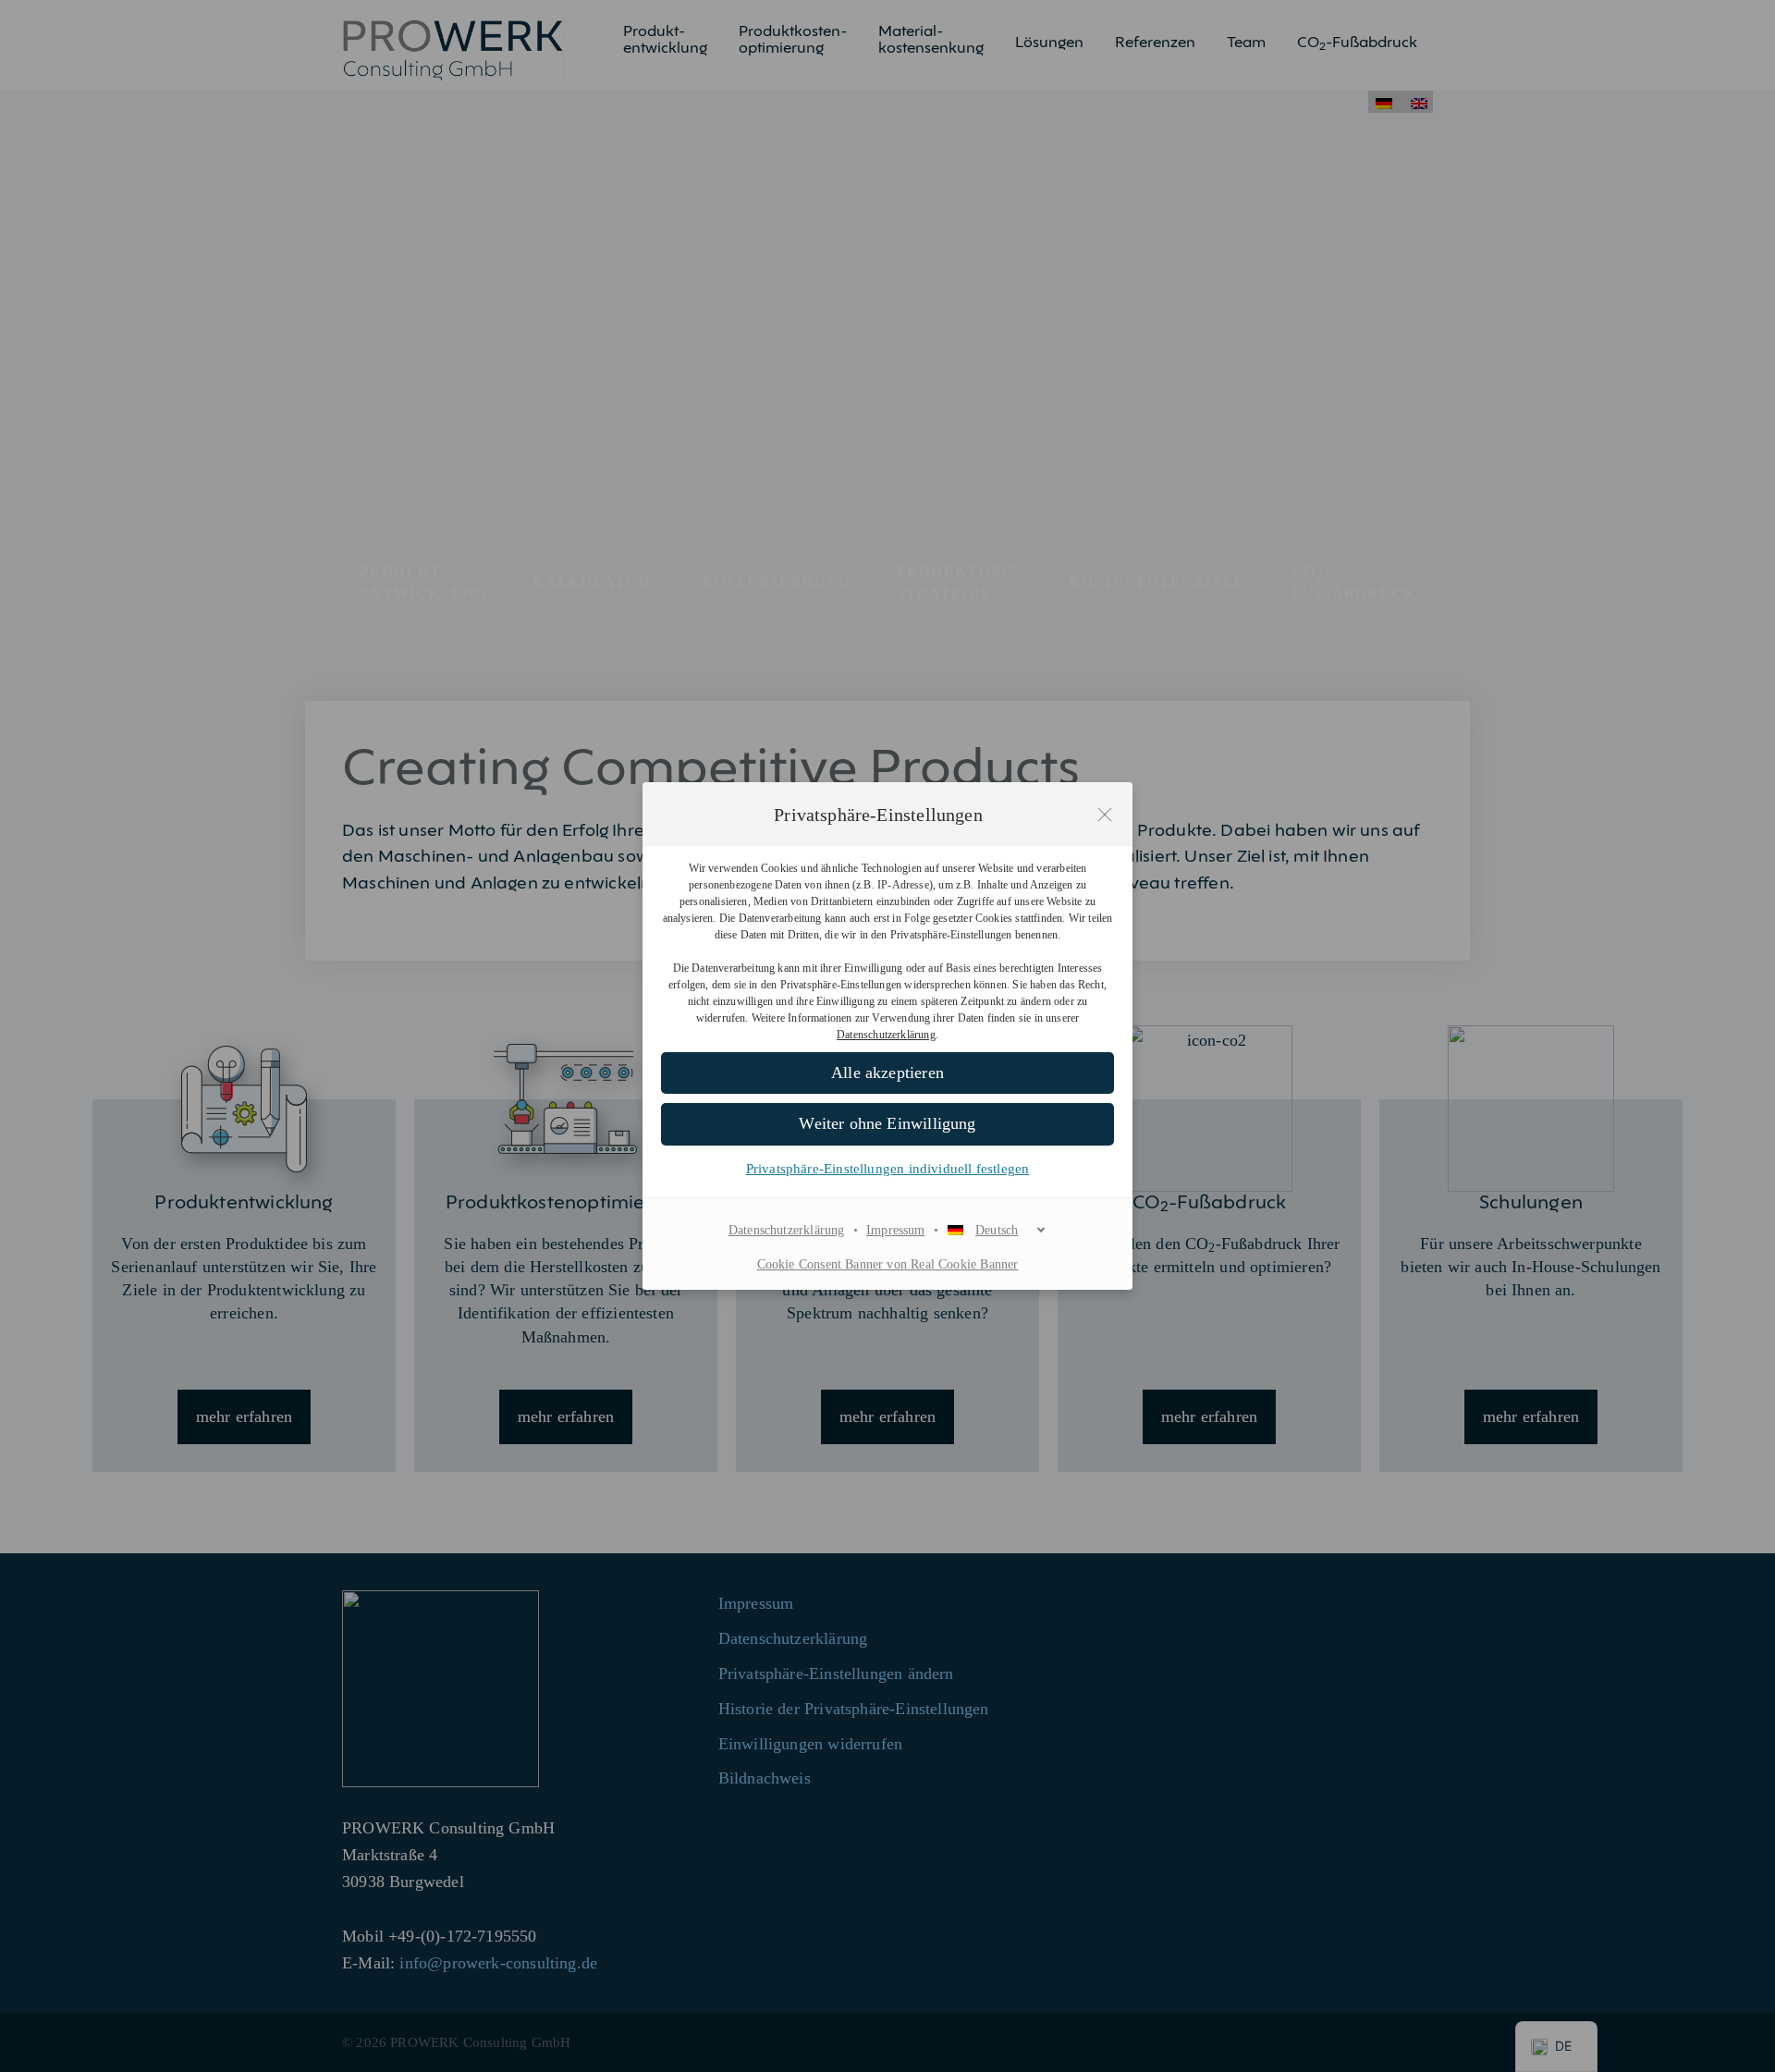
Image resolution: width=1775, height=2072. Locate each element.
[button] (887, 1073)
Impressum (896, 1230)
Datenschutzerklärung (886, 1035)
